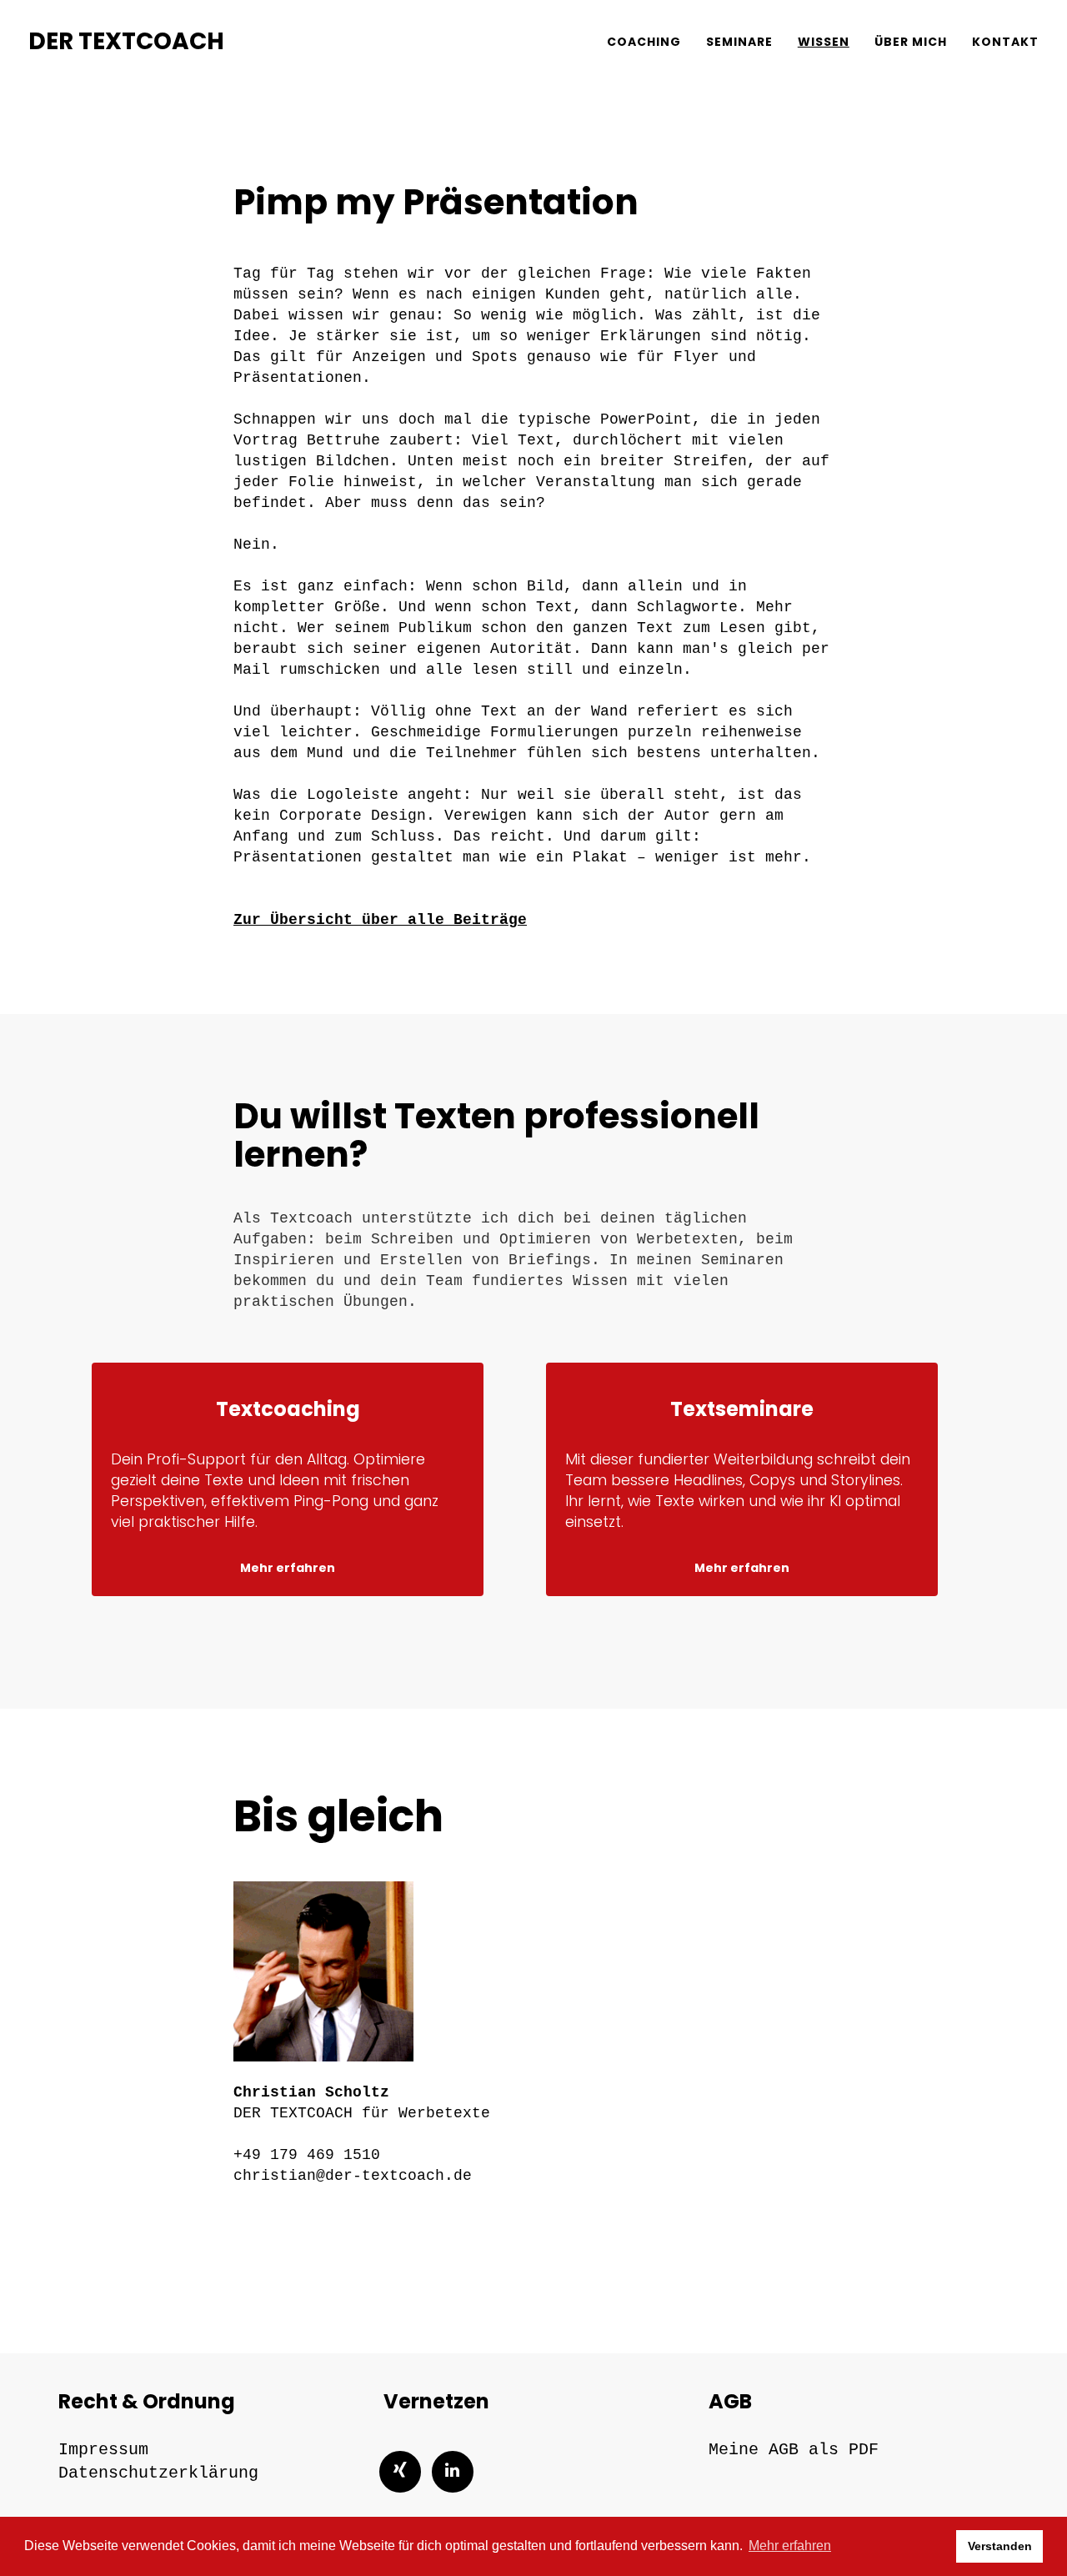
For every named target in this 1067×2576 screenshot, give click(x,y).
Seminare (739, 42)
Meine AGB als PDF (794, 2450)
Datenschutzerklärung (158, 2473)
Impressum (103, 2450)
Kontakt (1005, 42)
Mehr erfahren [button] (790, 2546)
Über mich (911, 42)
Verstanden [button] (1000, 2546)
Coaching (644, 42)
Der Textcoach (126, 41)
